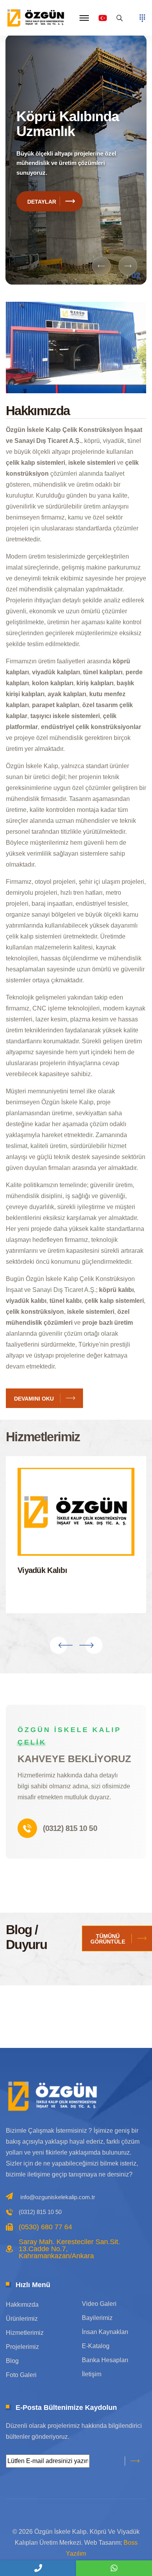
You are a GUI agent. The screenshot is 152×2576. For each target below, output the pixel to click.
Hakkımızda (22, 2305)
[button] (84, 18)
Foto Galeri (21, 2375)
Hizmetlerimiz (25, 2333)
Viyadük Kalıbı (42, 1570)
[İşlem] (37, 17)
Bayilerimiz (97, 2318)
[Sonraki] (128, 266)
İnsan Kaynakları (105, 2332)
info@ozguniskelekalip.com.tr (58, 2197)
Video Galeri (99, 2304)
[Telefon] (38, 2568)
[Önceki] (101, 266)
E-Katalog (96, 2346)
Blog (12, 2361)
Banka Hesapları (105, 2360)
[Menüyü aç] (142, 18)
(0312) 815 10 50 (70, 1828)
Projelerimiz (22, 2347)
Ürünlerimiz (22, 2319)
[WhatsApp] (114, 2568)
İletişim (92, 2374)
